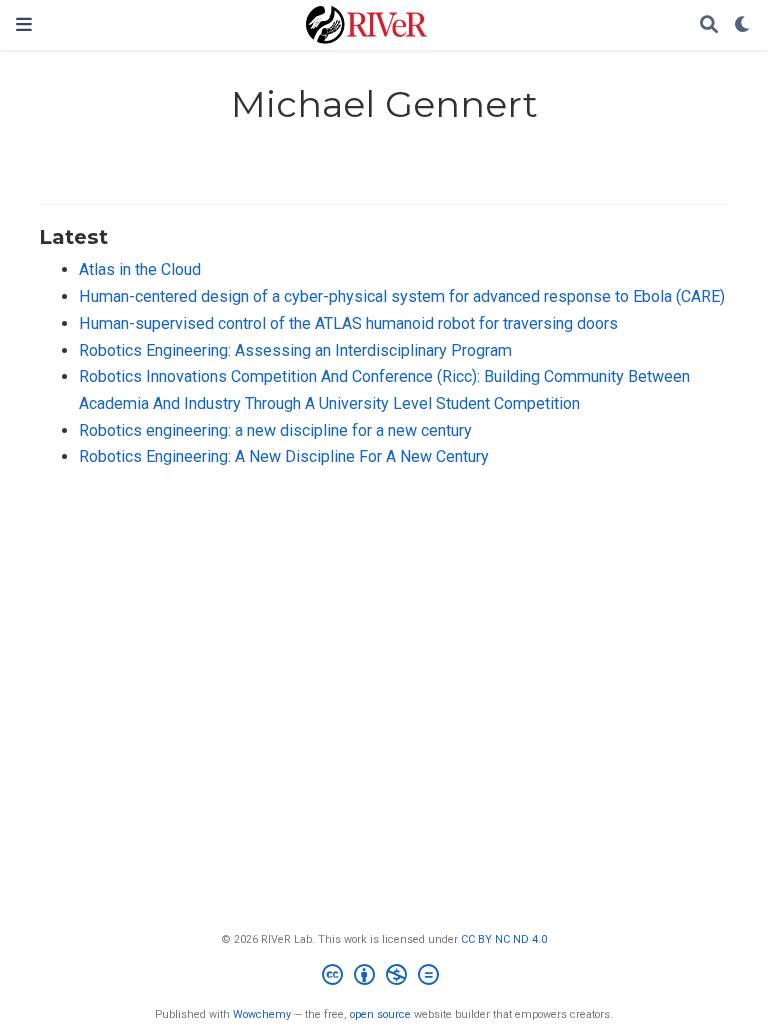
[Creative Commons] (384, 977)
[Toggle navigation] (24, 24)
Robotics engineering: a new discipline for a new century (275, 430)
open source (380, 1014)
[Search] (709, 25)
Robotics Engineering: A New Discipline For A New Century (284, 456)
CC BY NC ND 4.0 (504, 939)
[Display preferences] (743, 25)
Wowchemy (262, 1014)
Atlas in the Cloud (140, 269)
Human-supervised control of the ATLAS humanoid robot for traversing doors (348, 323)
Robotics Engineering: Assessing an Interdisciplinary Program (295, 350)
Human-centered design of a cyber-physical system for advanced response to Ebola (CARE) (402, 296)
